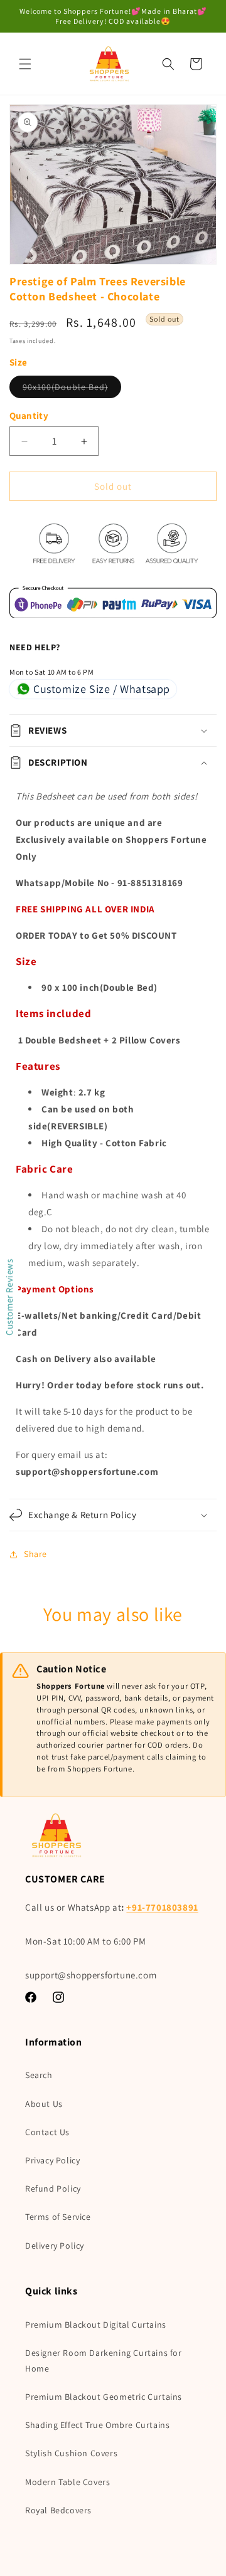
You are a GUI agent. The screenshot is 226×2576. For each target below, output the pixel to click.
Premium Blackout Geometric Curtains (104, 2397)
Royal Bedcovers (58, 2510)
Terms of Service (58, 2217)
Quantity (29, 415)
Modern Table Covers (67, 2482)
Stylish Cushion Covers (71, 2453)
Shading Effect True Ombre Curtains (97, 2425)
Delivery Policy (55, 2246)
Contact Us (47, 2132)
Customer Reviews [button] (9, 1297)
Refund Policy (53, 2188)
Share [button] (35, 1554)
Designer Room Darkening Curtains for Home (104, 2361)
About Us (44, 2104)
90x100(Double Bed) (72, 389)
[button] (25, 64)
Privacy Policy (52, 2160)
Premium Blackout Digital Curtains (96, 2325)
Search (39, 2075)
